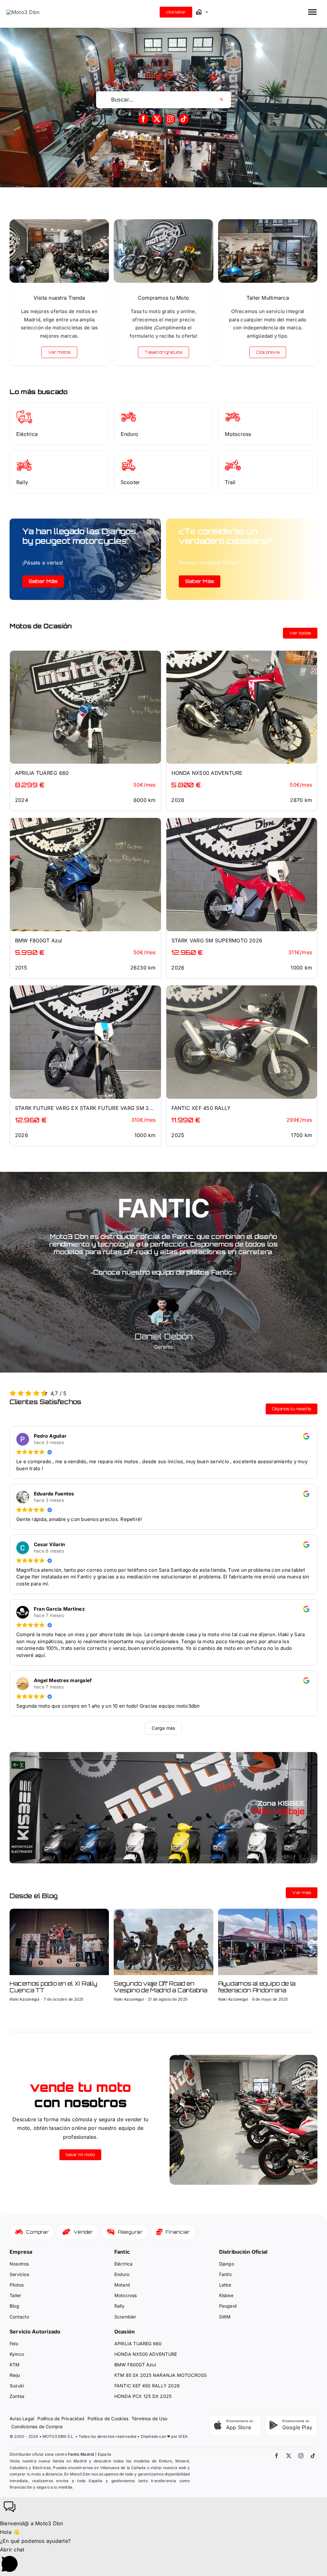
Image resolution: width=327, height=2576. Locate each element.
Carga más (163, 1728)
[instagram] (170, 119)
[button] (163, 2508)
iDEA (183, 2436)
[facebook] (143, 119)
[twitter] (157, 119)
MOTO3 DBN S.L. (59, 2436)
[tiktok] (184, 119)
